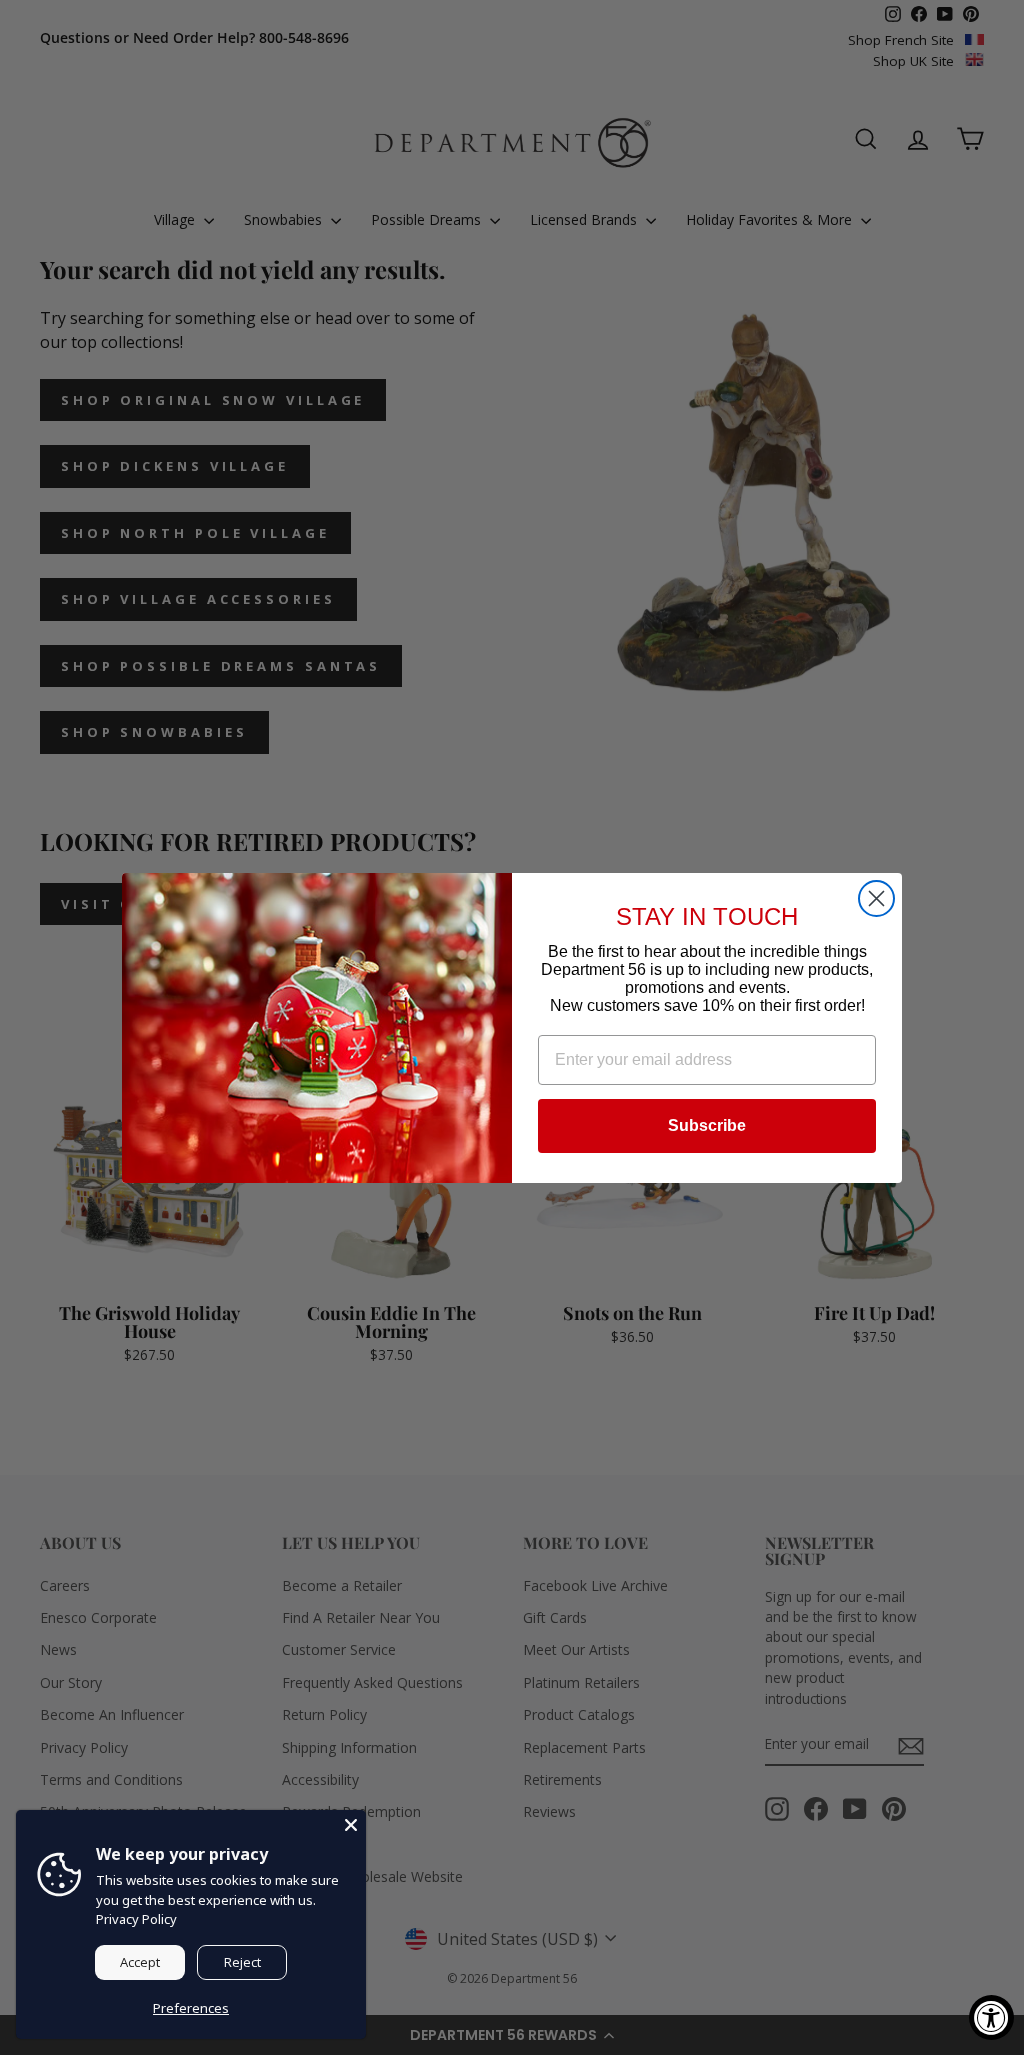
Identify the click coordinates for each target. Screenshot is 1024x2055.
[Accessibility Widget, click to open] (991, 2017)
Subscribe (707, 1125)
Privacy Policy (136, 1919)
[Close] (351, 1825)
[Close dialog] (876, 898)
